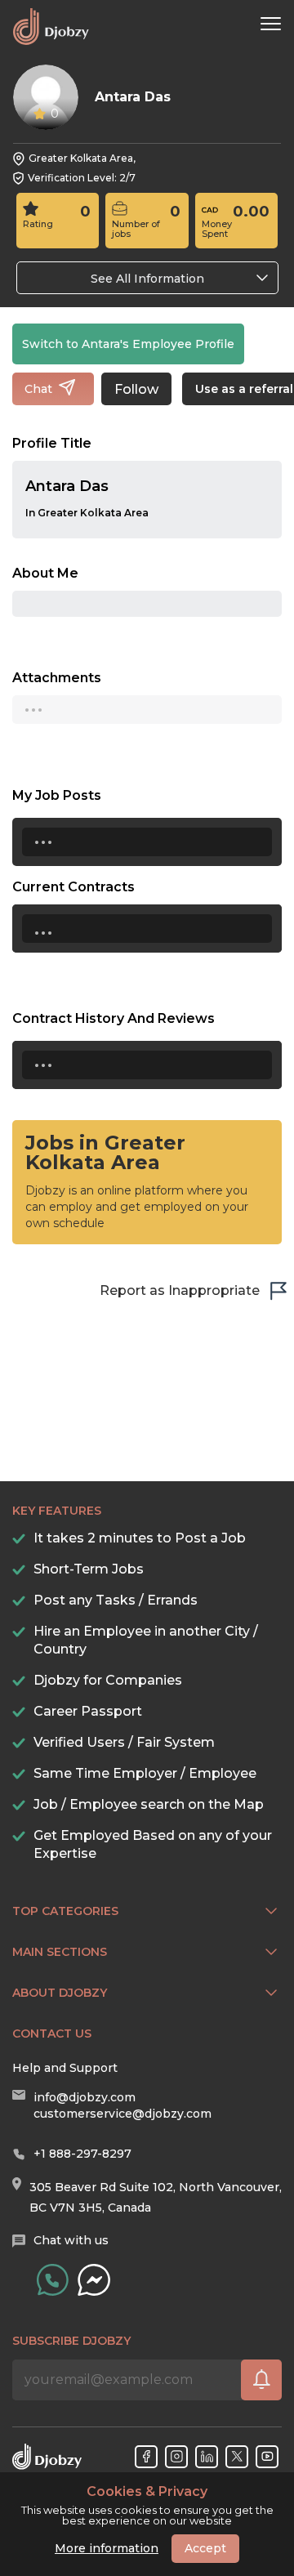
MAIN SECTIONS (60, 1952)
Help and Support (65, 2068)
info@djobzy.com (85, 2097)
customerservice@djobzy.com (122, 2114)
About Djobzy (60, 1993)
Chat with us (71, 2240)
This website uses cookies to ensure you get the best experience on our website (147, 2506)
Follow (136, 389)
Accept (205, 2548)
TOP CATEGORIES (65, 1911)
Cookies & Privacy (147, 2492)
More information (107, 2548)
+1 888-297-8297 (82, 2154)
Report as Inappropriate (180, 1290)
